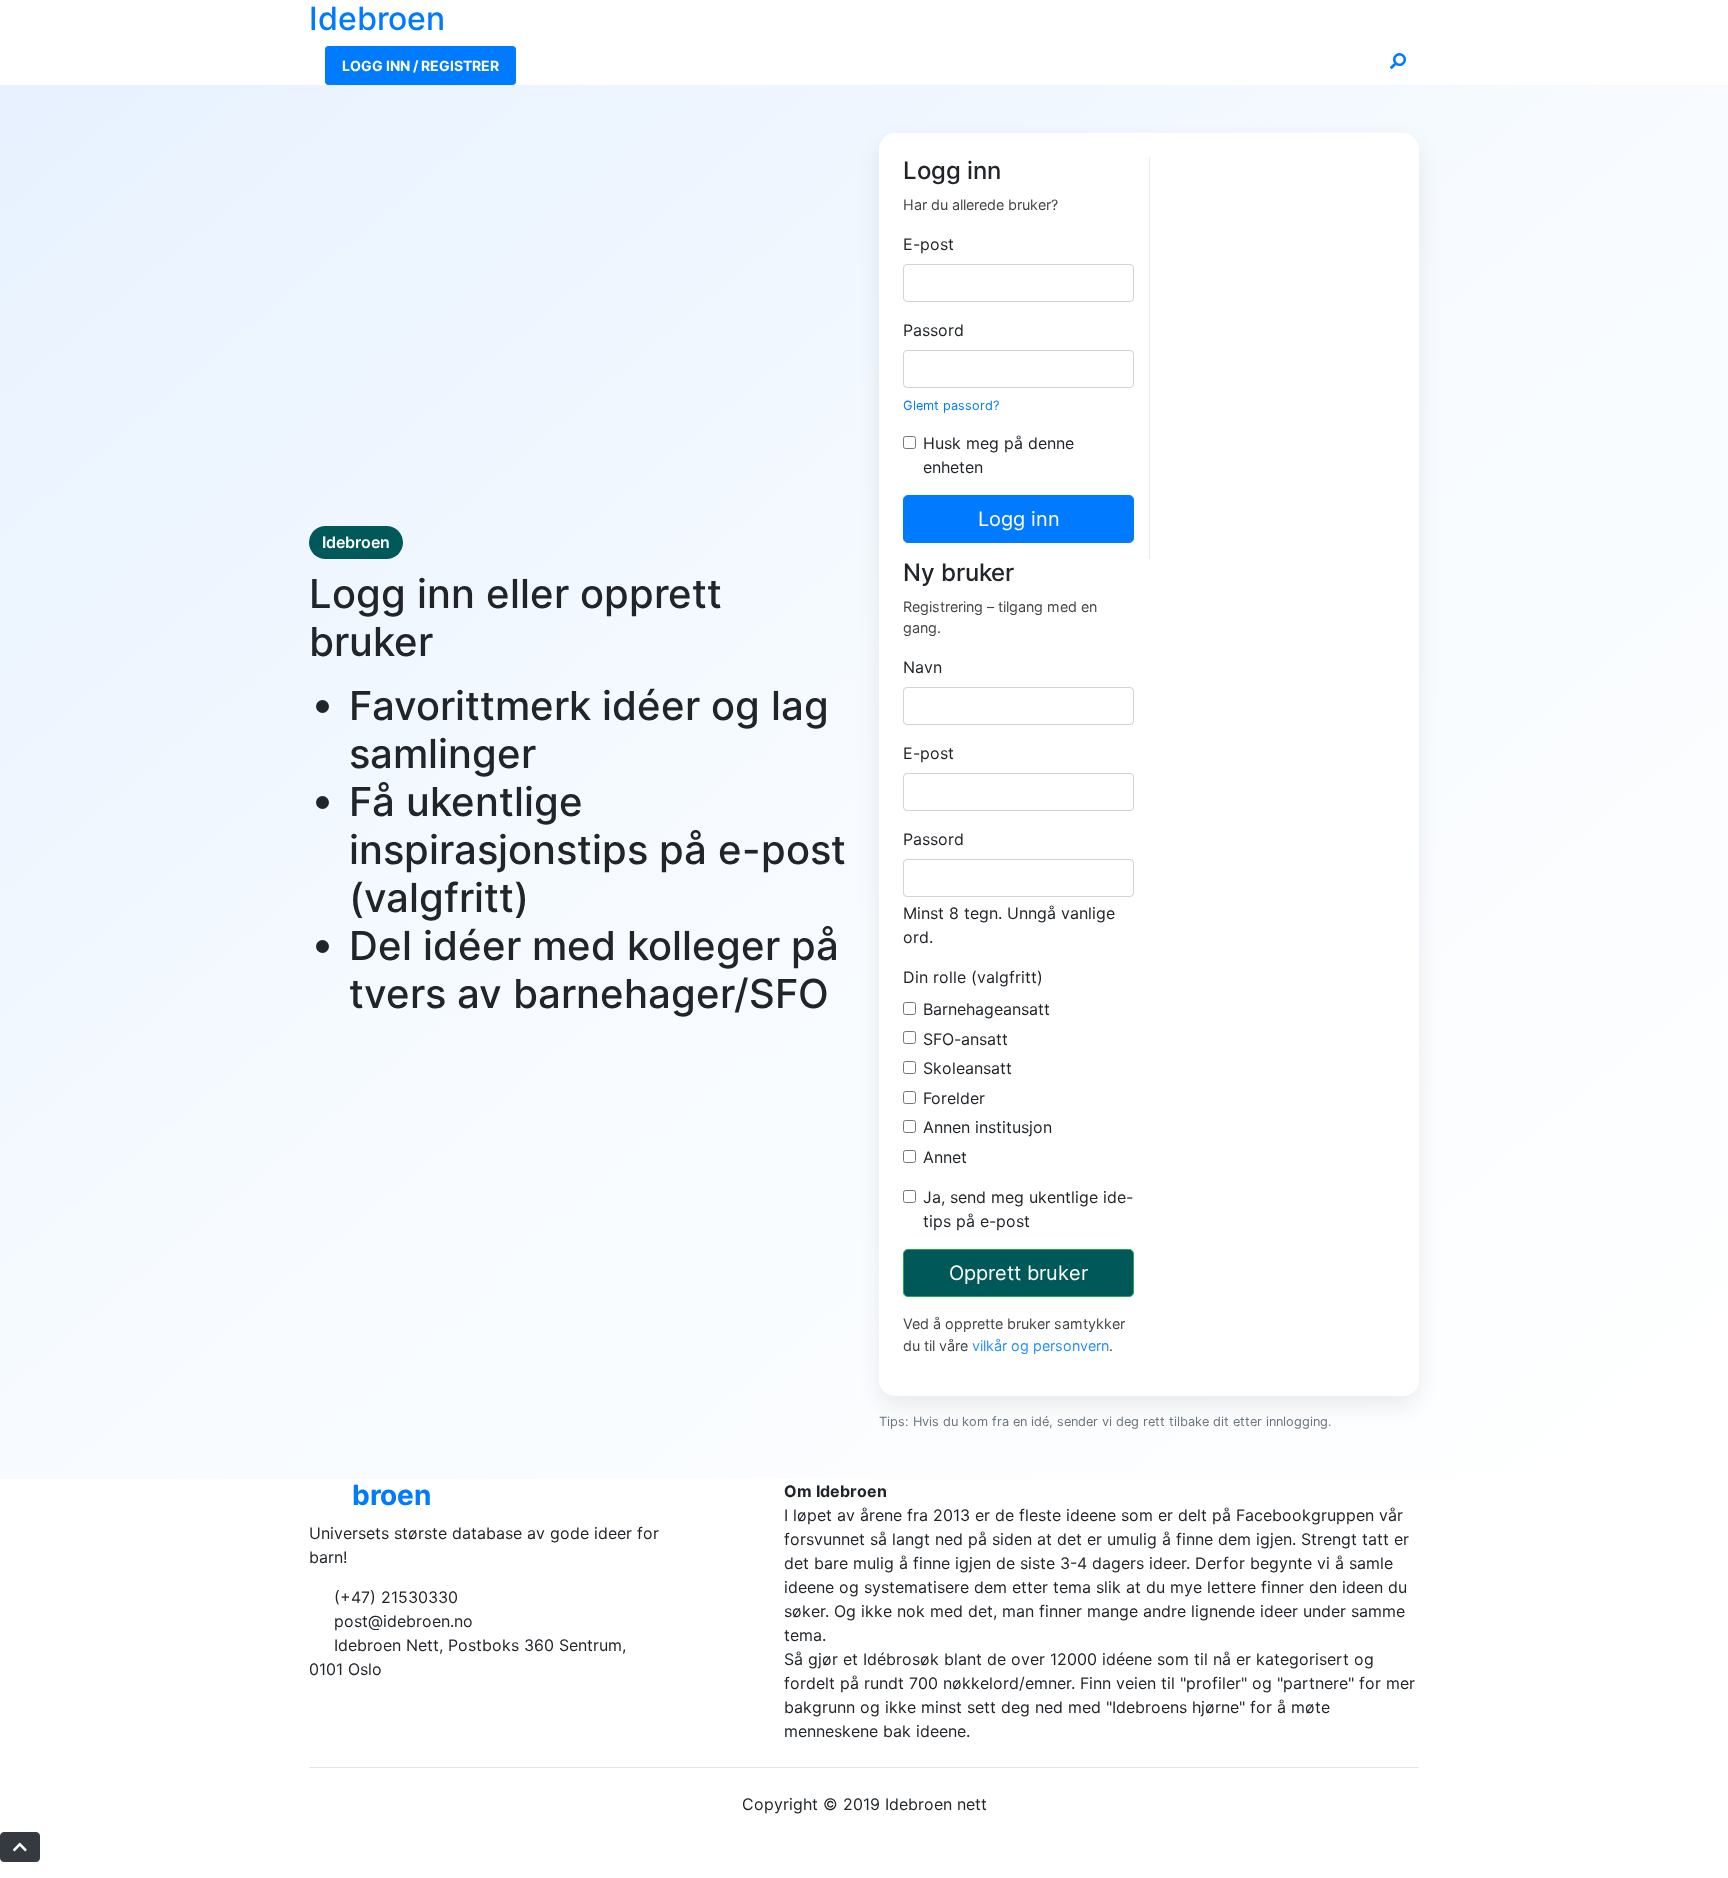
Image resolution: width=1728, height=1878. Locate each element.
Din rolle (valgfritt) (973, 977)
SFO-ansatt (965, 1039)
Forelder (954, 1098)
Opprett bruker (1018, 1273)
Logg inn (1019, 519)
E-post (928, 244)
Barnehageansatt (986, 1009)
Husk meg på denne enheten (998, 455)
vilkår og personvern (1040, 1345)
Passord (933, 330)
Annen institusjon (987, 1127)
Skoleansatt (967, 1068)
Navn (922, 667)
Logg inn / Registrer (420, 65)
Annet (945, 1157)
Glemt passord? (951, 405)
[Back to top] (20, 1847)
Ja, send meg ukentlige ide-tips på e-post (1028, 1209)
